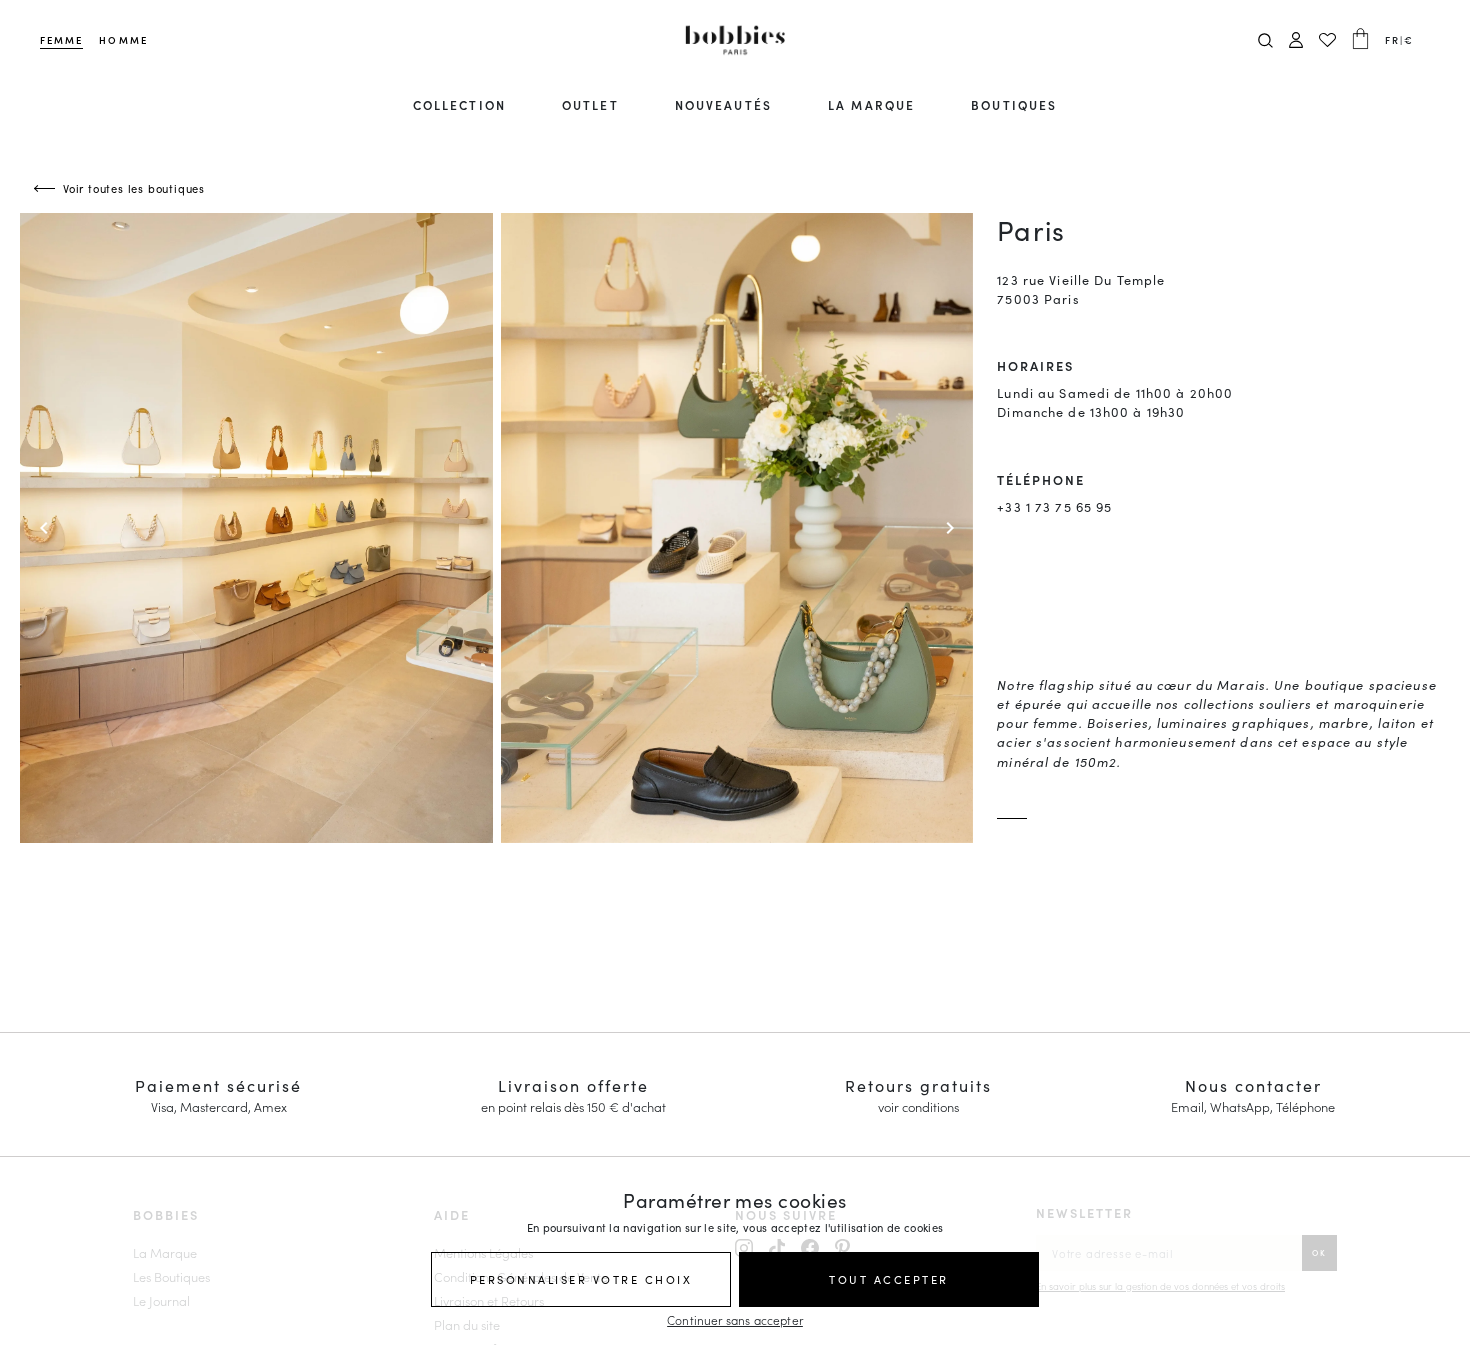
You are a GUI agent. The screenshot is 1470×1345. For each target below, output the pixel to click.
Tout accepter (889, 1279)
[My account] (1296, 40)
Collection (459, 104)
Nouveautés (723, 104)
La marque (871, 104)
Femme (61, 40)
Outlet (590, 104)
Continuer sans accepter (735, 1319)
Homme (123, 40)
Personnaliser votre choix (581, 1279)
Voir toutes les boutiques (134, 188)
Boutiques (1014, 104)
